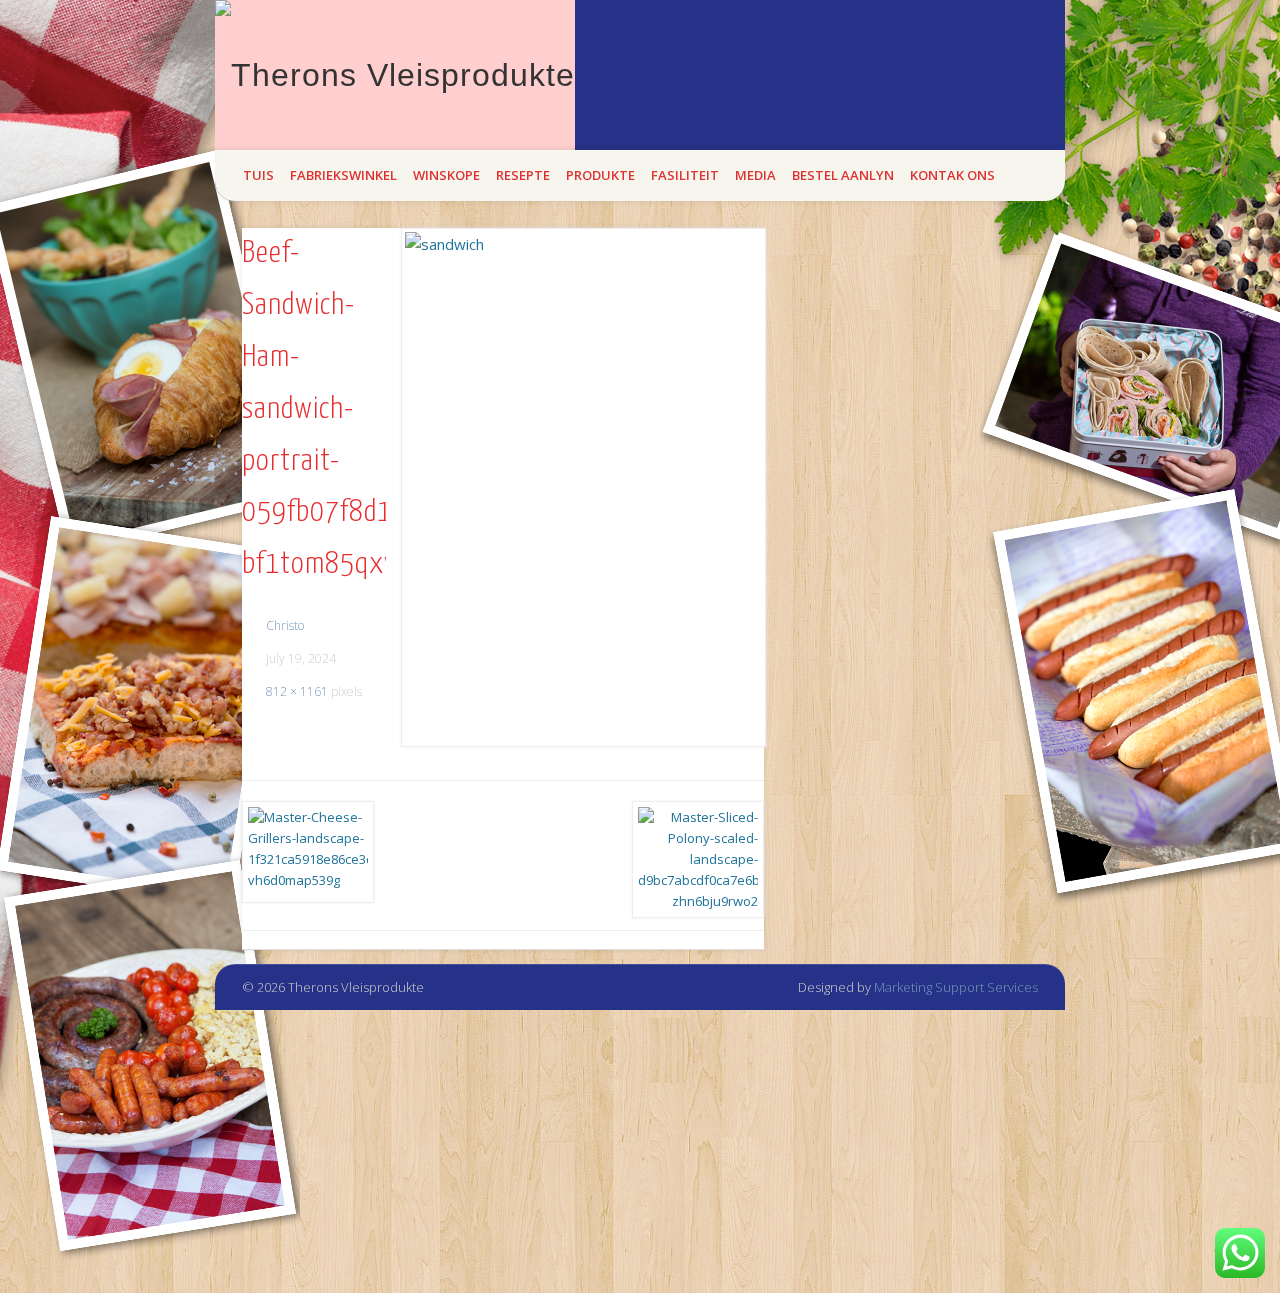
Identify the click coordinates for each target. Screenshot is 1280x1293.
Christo (285, 625)
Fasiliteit (685, 175)
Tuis (258, 175)
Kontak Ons (952, 175)
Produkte (600, 175)
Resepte (523, 175)
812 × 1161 (297, 691)
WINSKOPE (446, 175)
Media (755, 175)
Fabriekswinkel (343, 175)
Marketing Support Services (956, 987)
